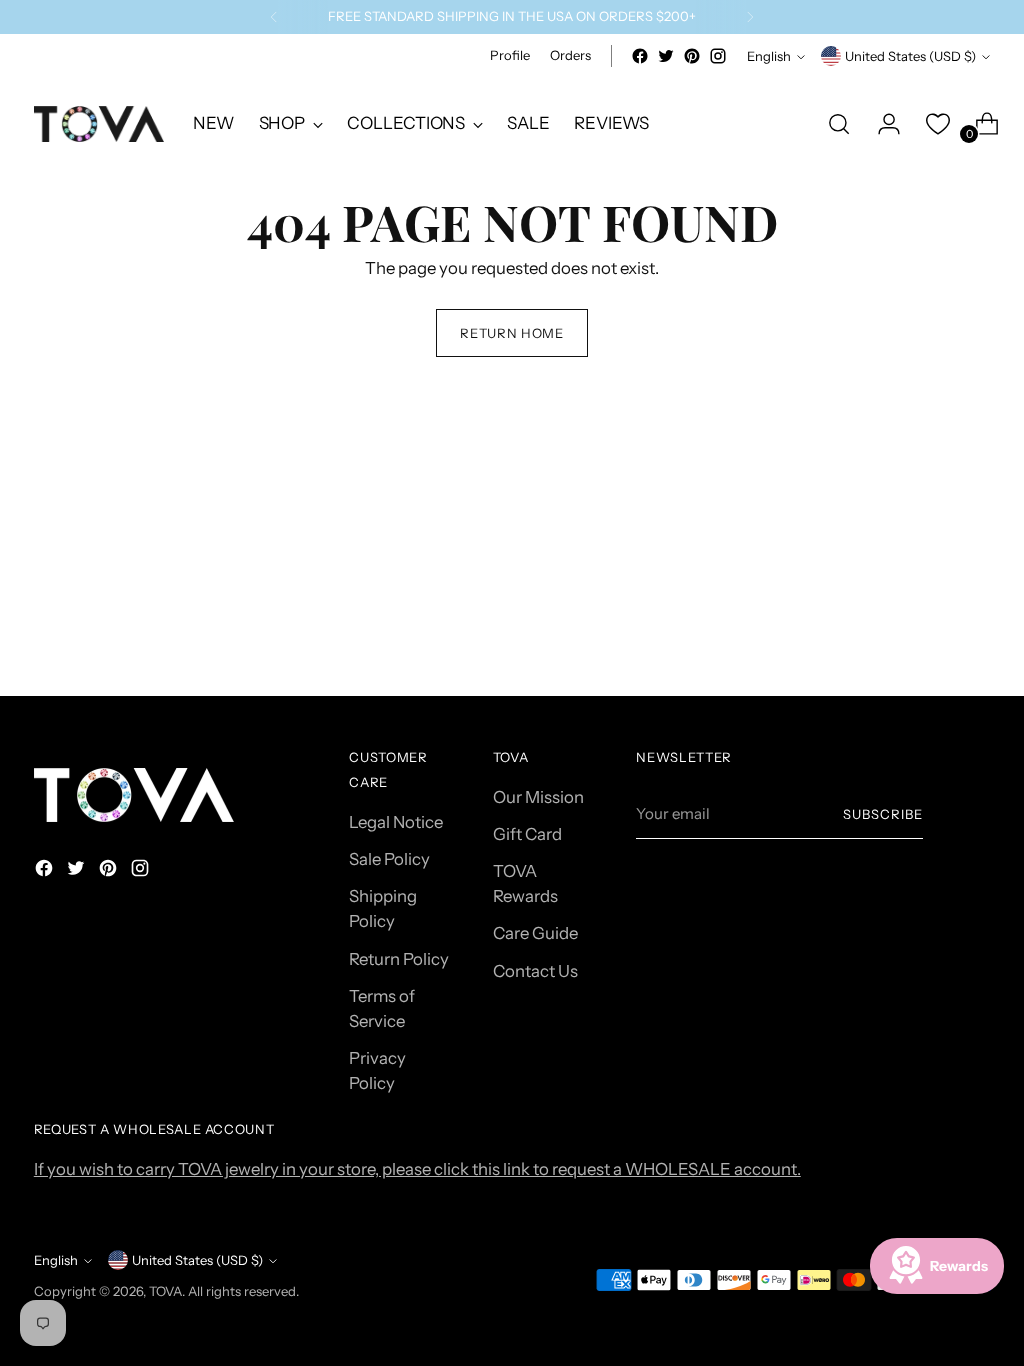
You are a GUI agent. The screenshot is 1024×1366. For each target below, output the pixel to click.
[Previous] (274, 17)
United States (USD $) (910, 56)
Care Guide (535, 933)
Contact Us (535, 971)
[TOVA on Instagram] (718, 56)
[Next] (750, 17)
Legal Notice (396, 822)
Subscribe (883, 814)
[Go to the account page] (881, 124)
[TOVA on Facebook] (640, 56)
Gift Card (527, 834)
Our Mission (538, 797)
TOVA (165, 1291)
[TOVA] (99, 124)
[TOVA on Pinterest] (692, 56)
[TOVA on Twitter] (666, 56)
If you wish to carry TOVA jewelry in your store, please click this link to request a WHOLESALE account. (417, 1169)
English (769, 56)
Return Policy (399, 959)
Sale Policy (389, 859)
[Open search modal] (839, 124)
